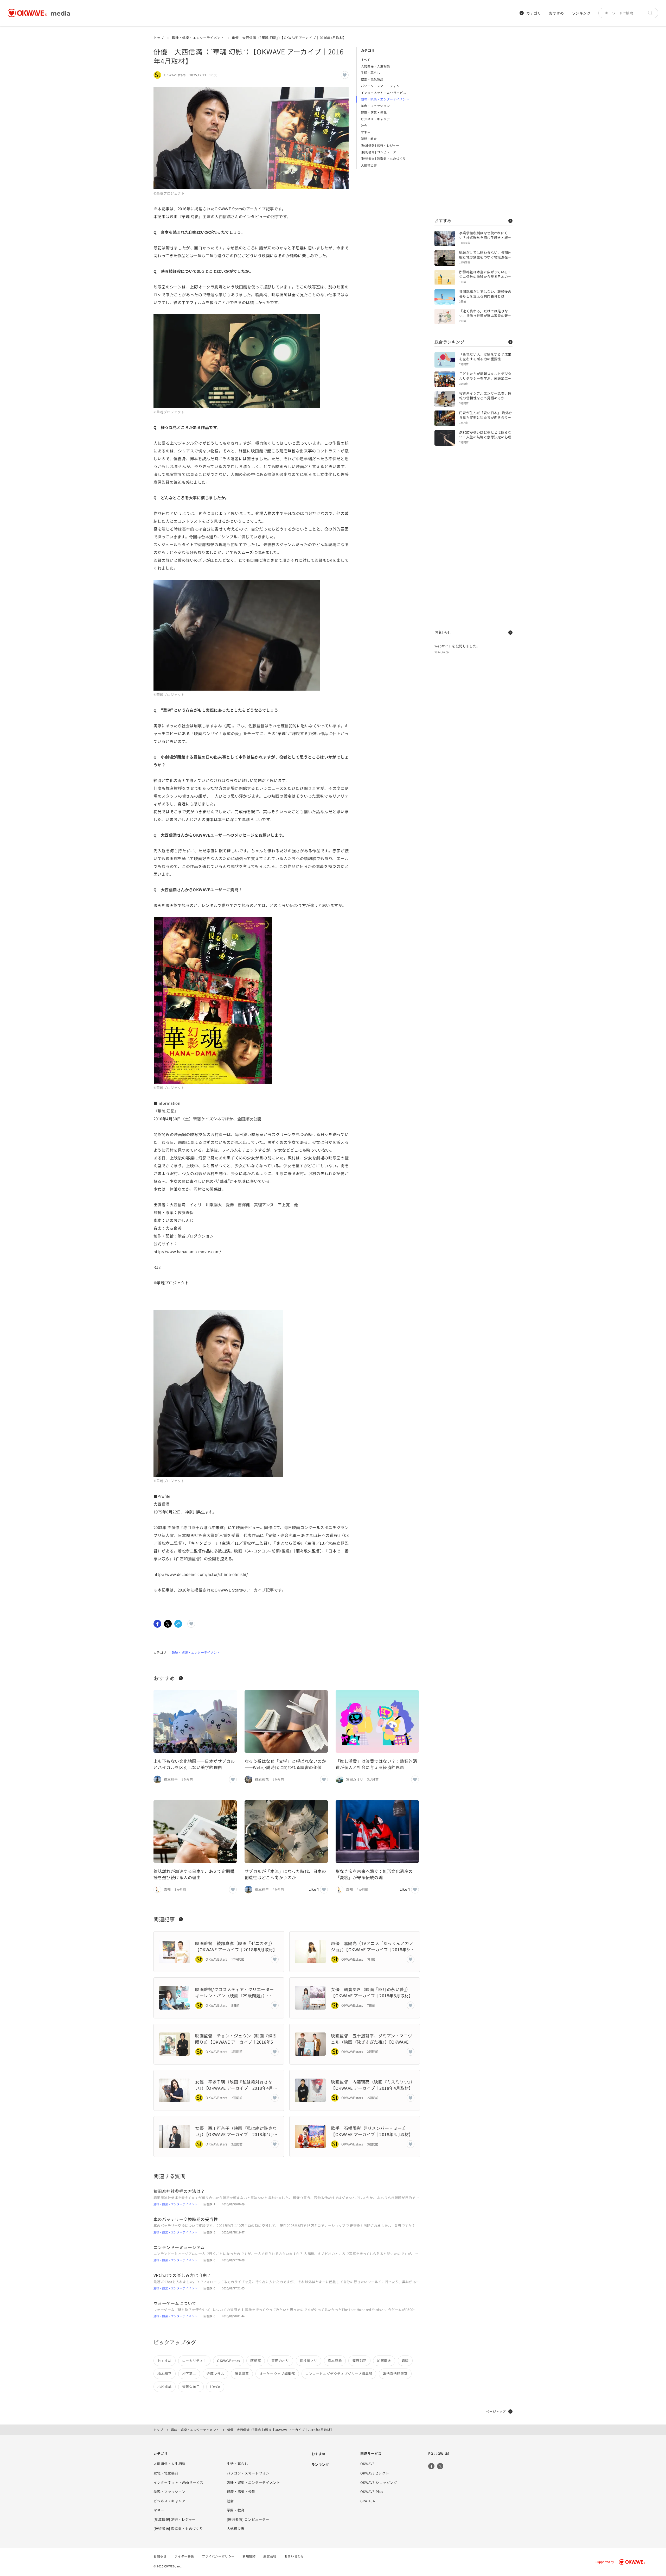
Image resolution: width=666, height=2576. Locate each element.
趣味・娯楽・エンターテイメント (198, 38)
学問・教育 (369, 139)
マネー (366, 132)
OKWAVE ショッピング (379, 2482)
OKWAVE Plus (372, 2492)
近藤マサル (215, 2374)
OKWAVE (368, 2464)
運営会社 (270, 2556)
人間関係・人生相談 (375, 66)
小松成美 (165, 2387)
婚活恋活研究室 (395, 2374)
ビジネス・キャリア (375, 119)
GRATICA (368, 2501)
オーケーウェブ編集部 (277, 2374)
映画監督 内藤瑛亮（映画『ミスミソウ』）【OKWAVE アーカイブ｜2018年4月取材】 (373, 2085)
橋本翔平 (165, 2374)
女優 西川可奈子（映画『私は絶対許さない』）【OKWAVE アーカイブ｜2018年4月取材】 (236, 2131)
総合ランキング (449, 342)
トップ (159, 38)
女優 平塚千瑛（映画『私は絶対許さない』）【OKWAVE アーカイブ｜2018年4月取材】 (236, 2085)
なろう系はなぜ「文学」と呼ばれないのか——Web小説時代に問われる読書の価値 (285, 1764)
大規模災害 (369, 165)
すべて (366, 59)
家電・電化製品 (372, 79)
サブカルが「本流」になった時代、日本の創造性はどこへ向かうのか (285, 1874)
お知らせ (443, 632)
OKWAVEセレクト (375, 2473)
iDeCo (215, 2387)
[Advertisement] (473, 125)
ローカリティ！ (194, 2361)
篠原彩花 (359, 2361)
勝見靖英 (242, 2374)
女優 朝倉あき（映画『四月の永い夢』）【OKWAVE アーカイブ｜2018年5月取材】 (373, 1992)
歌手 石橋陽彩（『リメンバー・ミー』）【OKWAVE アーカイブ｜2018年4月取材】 (373, 2131)
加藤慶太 (384, 2361)
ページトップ (496, 2411)
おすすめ (556, 13)
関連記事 (164, 1919)
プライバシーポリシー (218, 2556)
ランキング (581, 13)
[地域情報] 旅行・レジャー (380, 145)
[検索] (652, 13)
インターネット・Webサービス (383, 93)
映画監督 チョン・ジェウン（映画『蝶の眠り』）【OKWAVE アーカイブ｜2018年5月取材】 (236, 2039)
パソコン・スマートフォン (380, 86)
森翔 (405, 2361)
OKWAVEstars (228, 2361)
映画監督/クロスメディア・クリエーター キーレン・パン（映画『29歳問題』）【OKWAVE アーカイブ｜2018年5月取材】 (237, 1992)
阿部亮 (256, 2361)
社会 (364, 126)
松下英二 (189, 2374)
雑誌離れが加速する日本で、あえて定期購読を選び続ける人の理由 (194, 1874)
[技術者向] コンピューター (380, 152)
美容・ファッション (375, 106)
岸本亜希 (335, 2361)
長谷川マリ (309, 2361)
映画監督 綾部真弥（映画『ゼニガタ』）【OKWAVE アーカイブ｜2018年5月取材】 (237, 1946)
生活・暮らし (370, 72)
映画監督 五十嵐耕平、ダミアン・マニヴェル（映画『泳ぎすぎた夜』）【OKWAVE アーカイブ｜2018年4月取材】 (372, 2039)
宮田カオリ (280, 2361)
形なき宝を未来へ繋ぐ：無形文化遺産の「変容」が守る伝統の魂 (374, 1874)
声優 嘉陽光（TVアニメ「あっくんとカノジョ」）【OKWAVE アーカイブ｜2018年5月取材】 (372, 1946)
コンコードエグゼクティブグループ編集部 (339, 2374)
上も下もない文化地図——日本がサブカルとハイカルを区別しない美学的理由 (194, 1764)
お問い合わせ (294, 2556)
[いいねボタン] (345, 75)
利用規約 (249, 2556)
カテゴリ (534, 13)
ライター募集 (184, 2556)
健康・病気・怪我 (374, 112)
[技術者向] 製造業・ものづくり (383, 158)
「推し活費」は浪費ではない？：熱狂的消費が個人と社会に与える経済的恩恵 (376, 1764)
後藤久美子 (191, 2387)
